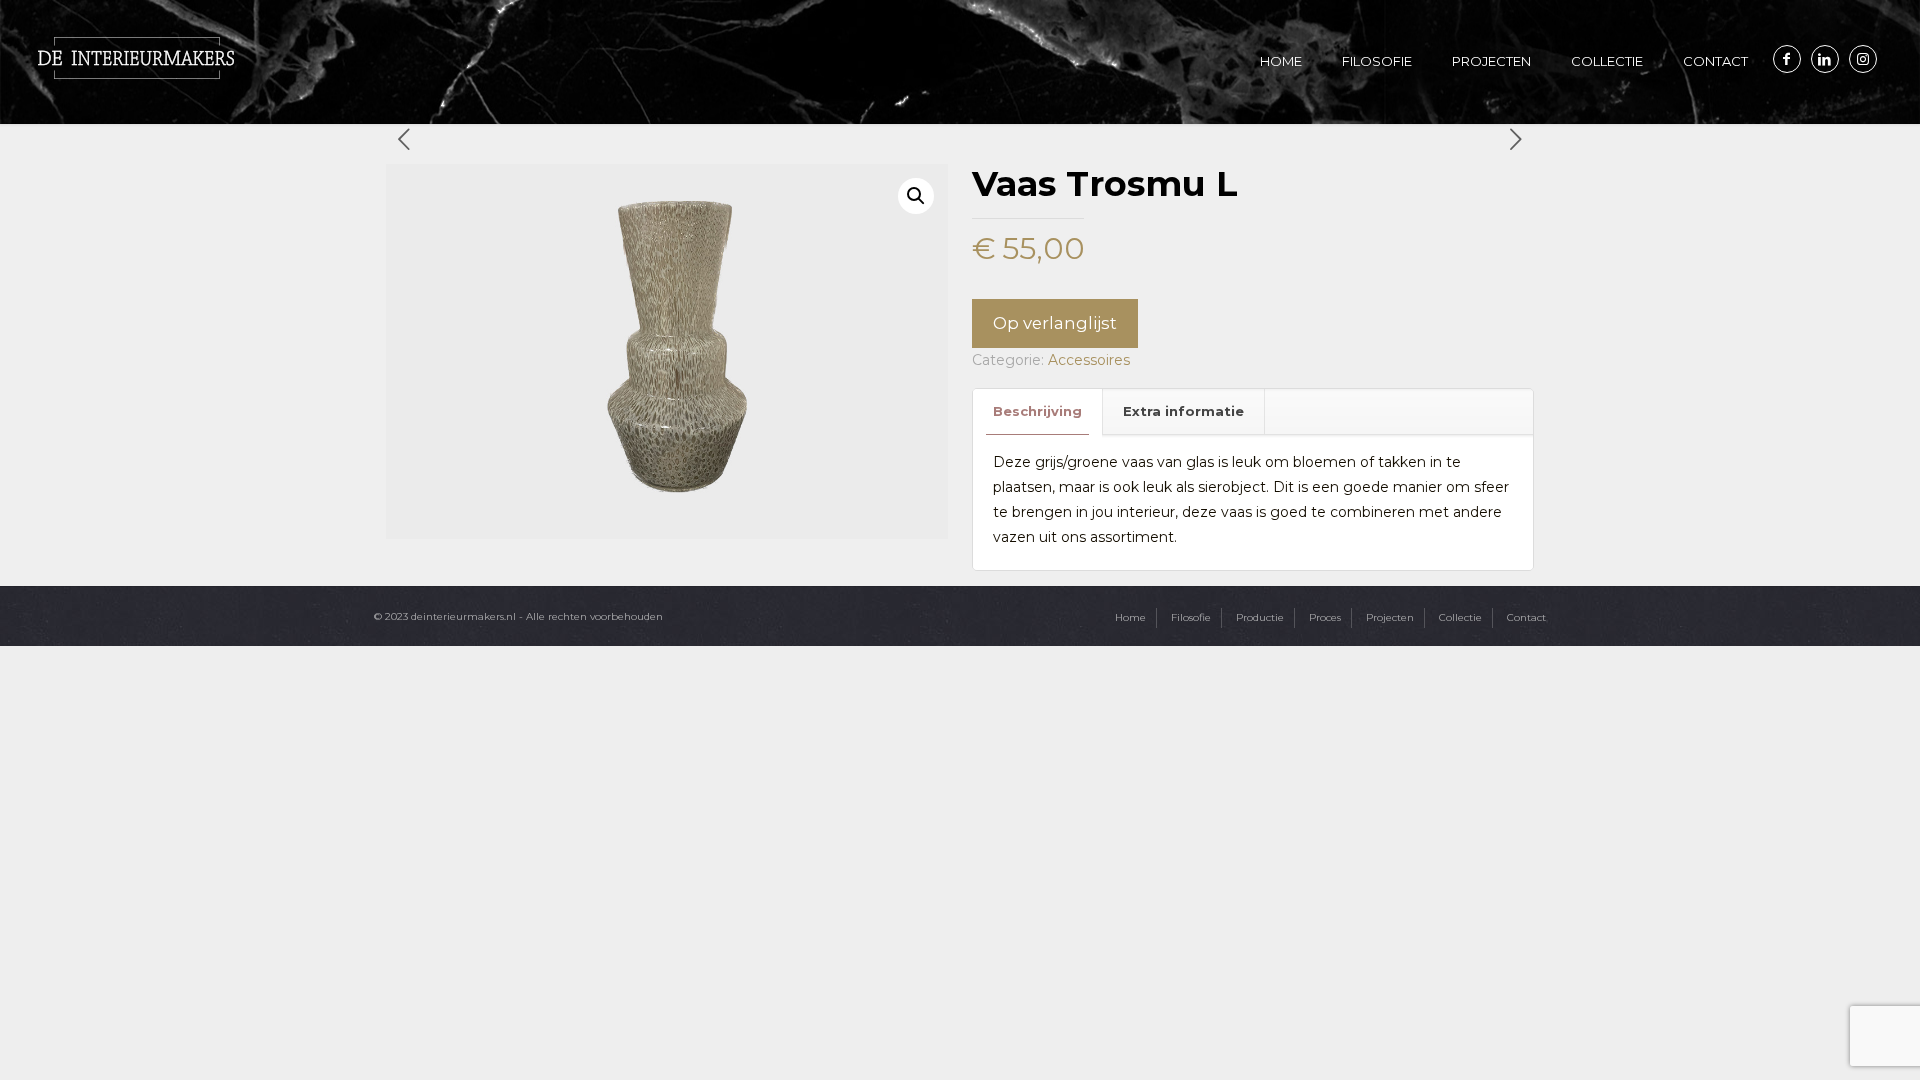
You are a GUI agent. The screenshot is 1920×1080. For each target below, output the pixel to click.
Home (1130, 617)
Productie (1260, 617)
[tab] (1038, 411)
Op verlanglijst (1055, 323)
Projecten (1390, 617)
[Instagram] (1863, 59)
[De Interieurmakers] (136, 57)
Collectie (1460, 617)
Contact (1526, 617)
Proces (1325, 617)
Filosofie (1191, 617)
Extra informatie (1183, 411)
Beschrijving (1037, 411)
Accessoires (1089, 360)
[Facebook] (1787, 59)
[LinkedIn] (1825, 59)
